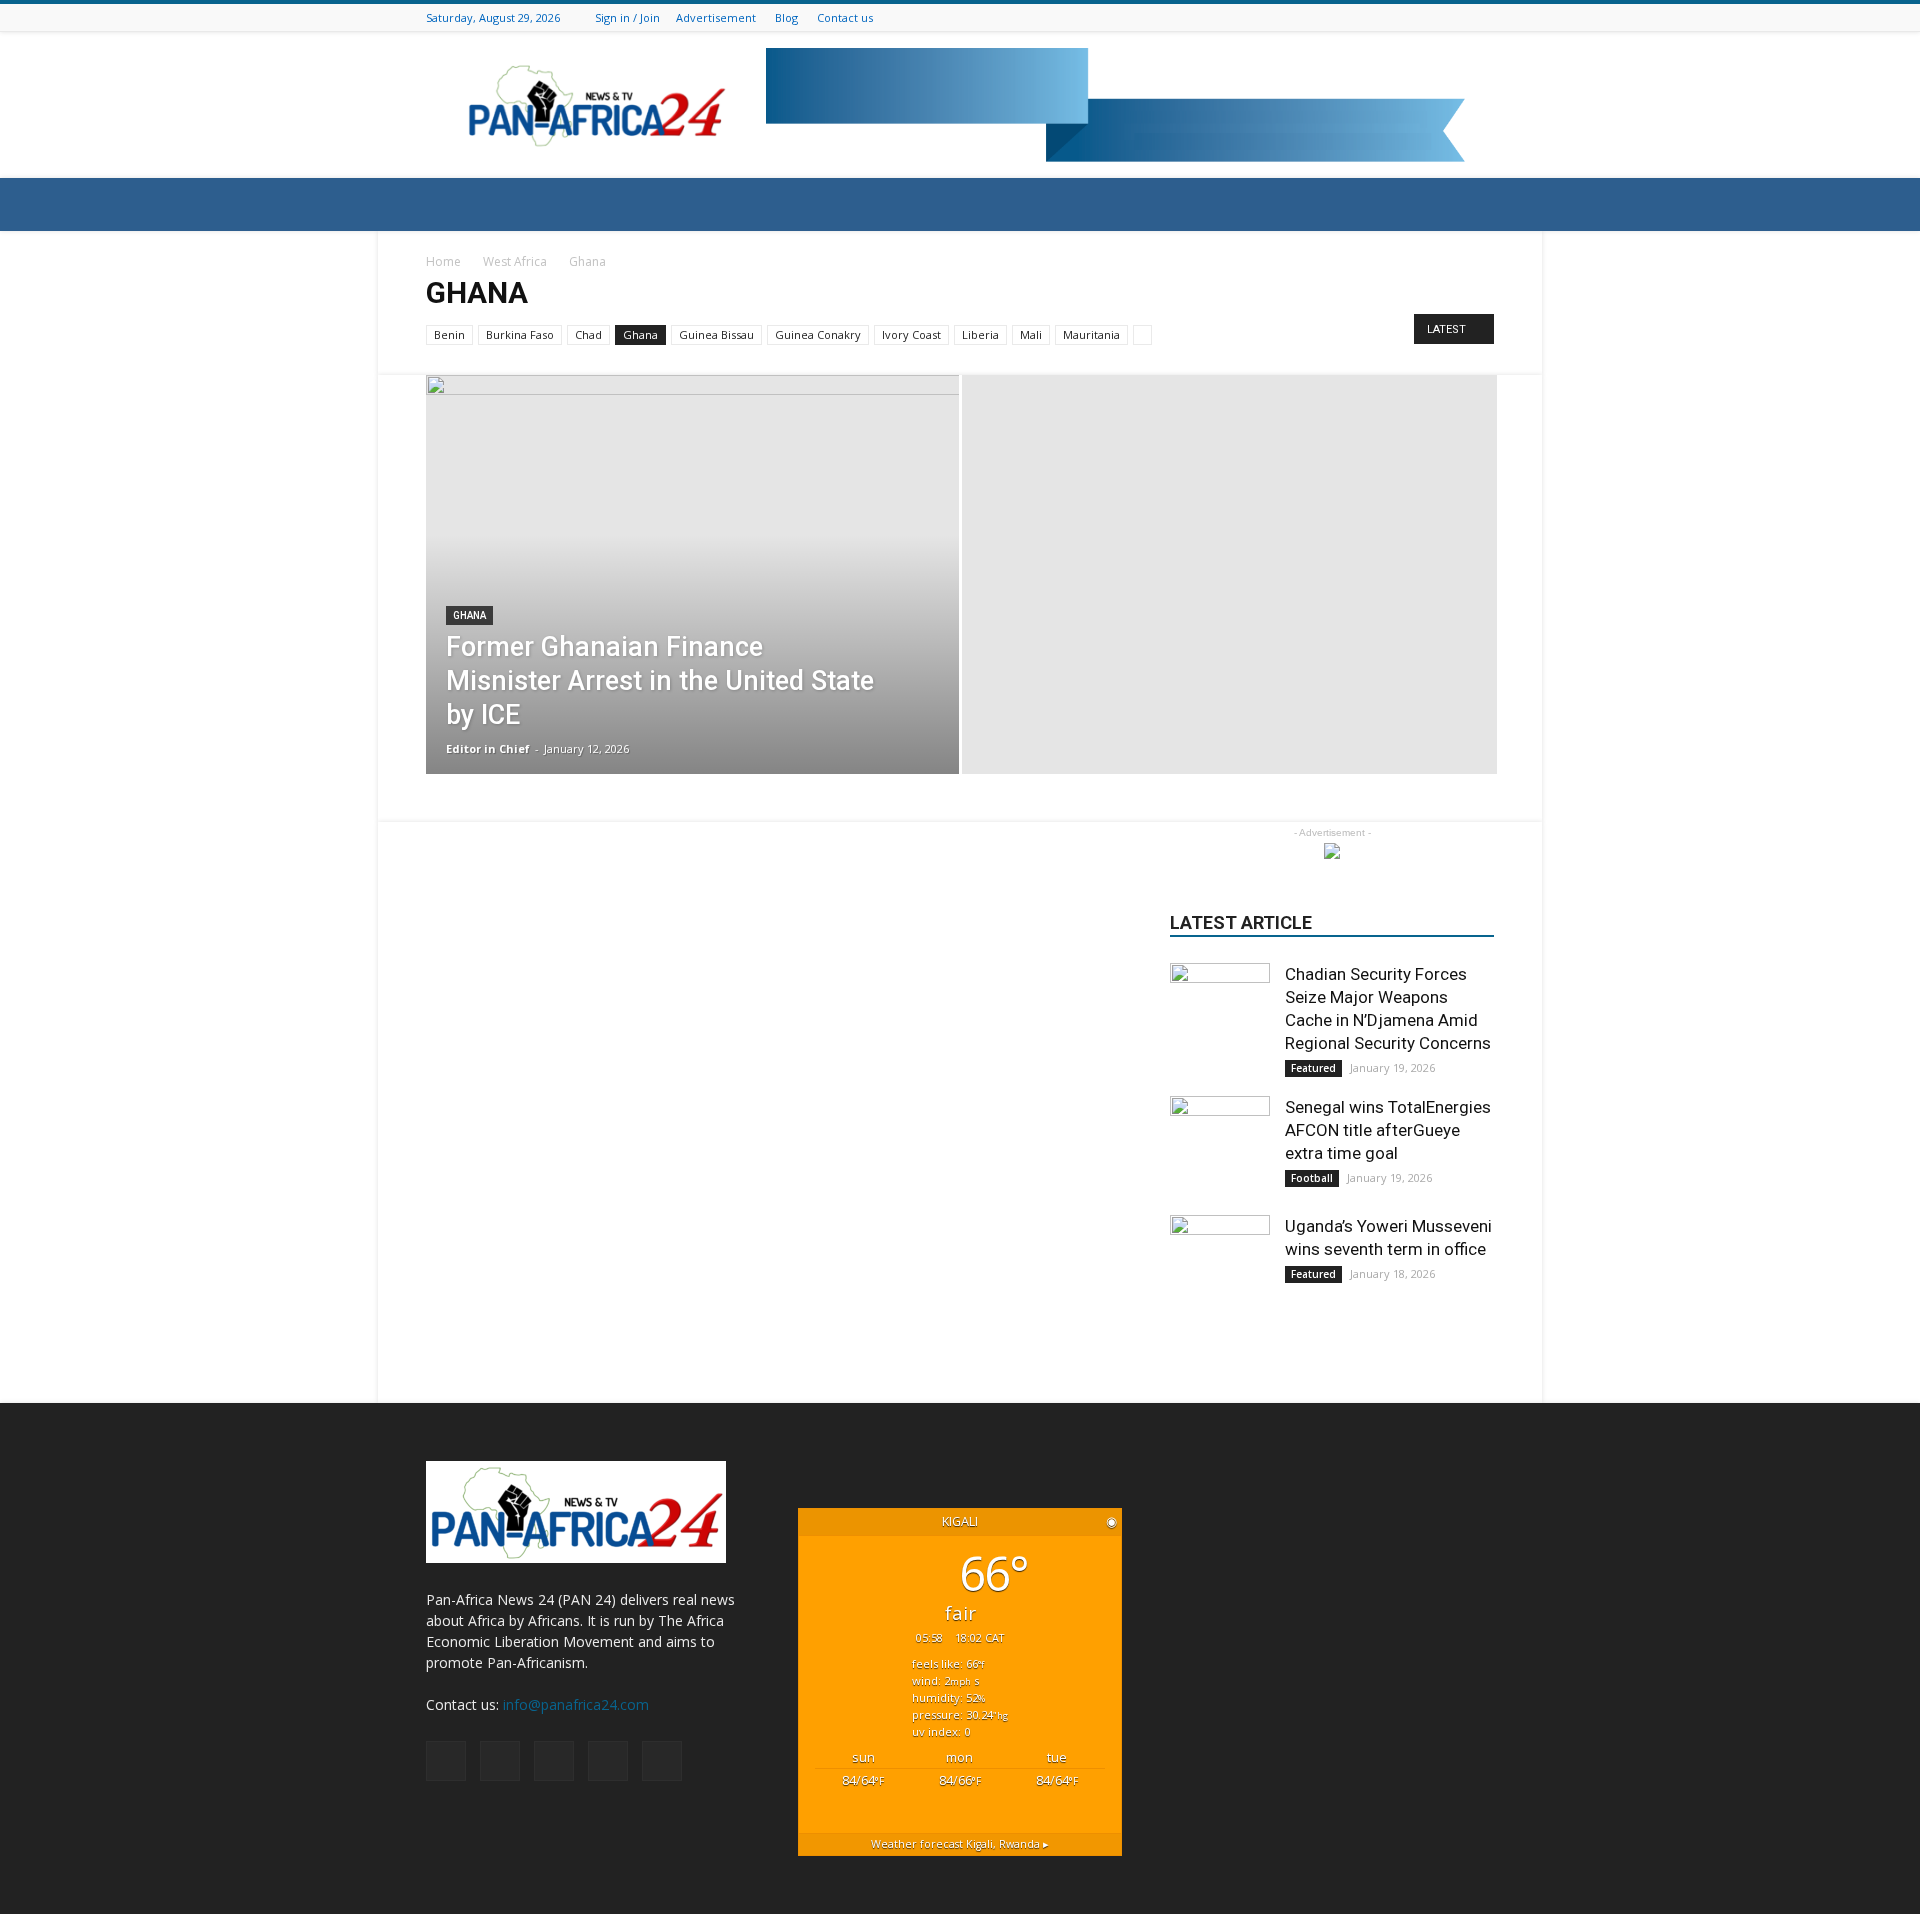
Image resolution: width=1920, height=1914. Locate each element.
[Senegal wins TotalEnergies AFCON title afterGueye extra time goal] (1220, 1146)
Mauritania (1091, 334)
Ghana (640, 334)
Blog (786, 17)
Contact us (845, 17)
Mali (1031, 334)
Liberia (980, 334)
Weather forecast (960, 1844)
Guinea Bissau (716, 334)
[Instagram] (1433, 17)
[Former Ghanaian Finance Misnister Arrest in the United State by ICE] (692, 574)
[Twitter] (1458, 17)
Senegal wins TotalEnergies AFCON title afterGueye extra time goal (1388, 1130)
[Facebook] (1408, 17)
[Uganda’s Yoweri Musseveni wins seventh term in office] (1220, 1265)
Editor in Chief (488, 748)
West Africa (515, 261)
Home (443, 261)
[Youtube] (1483, 17)
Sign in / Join (627, 17)
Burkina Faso (520, 334)
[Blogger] (1383, 17)
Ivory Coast (911, 334)
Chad (588, 334)
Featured (1313, 1068)
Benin (449, 334)
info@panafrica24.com (576, 1704)
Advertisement (716, 17)
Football (1312, 1178)
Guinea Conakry (818, 334)
